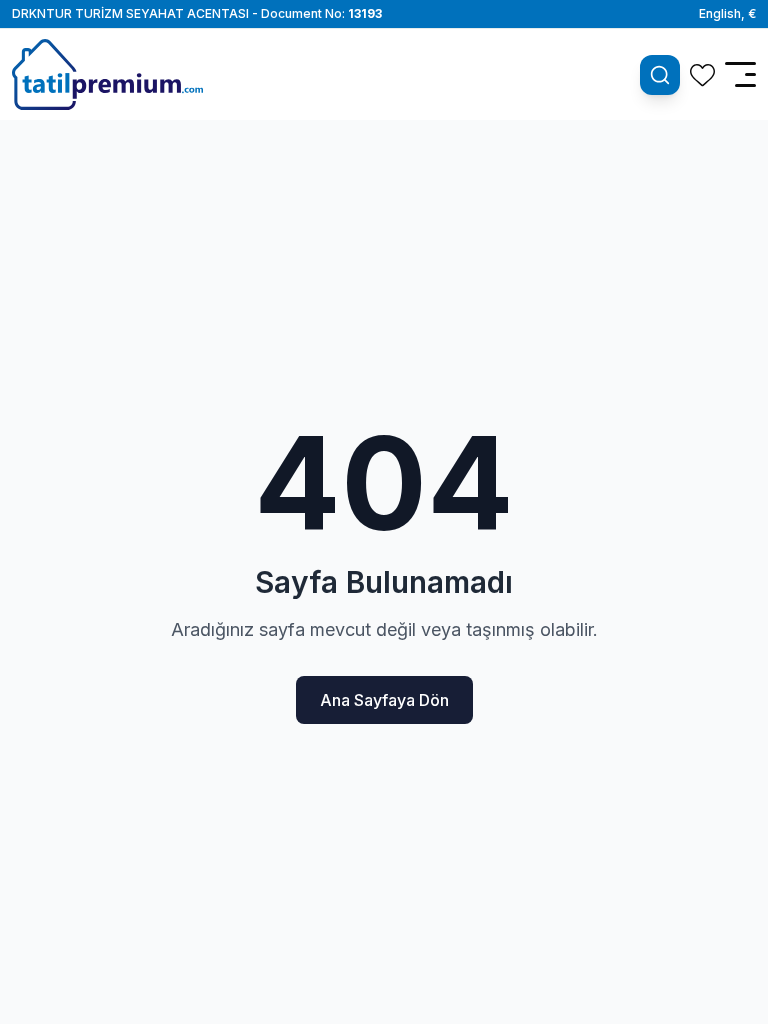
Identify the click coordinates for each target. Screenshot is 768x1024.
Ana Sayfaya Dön (384, 700)
